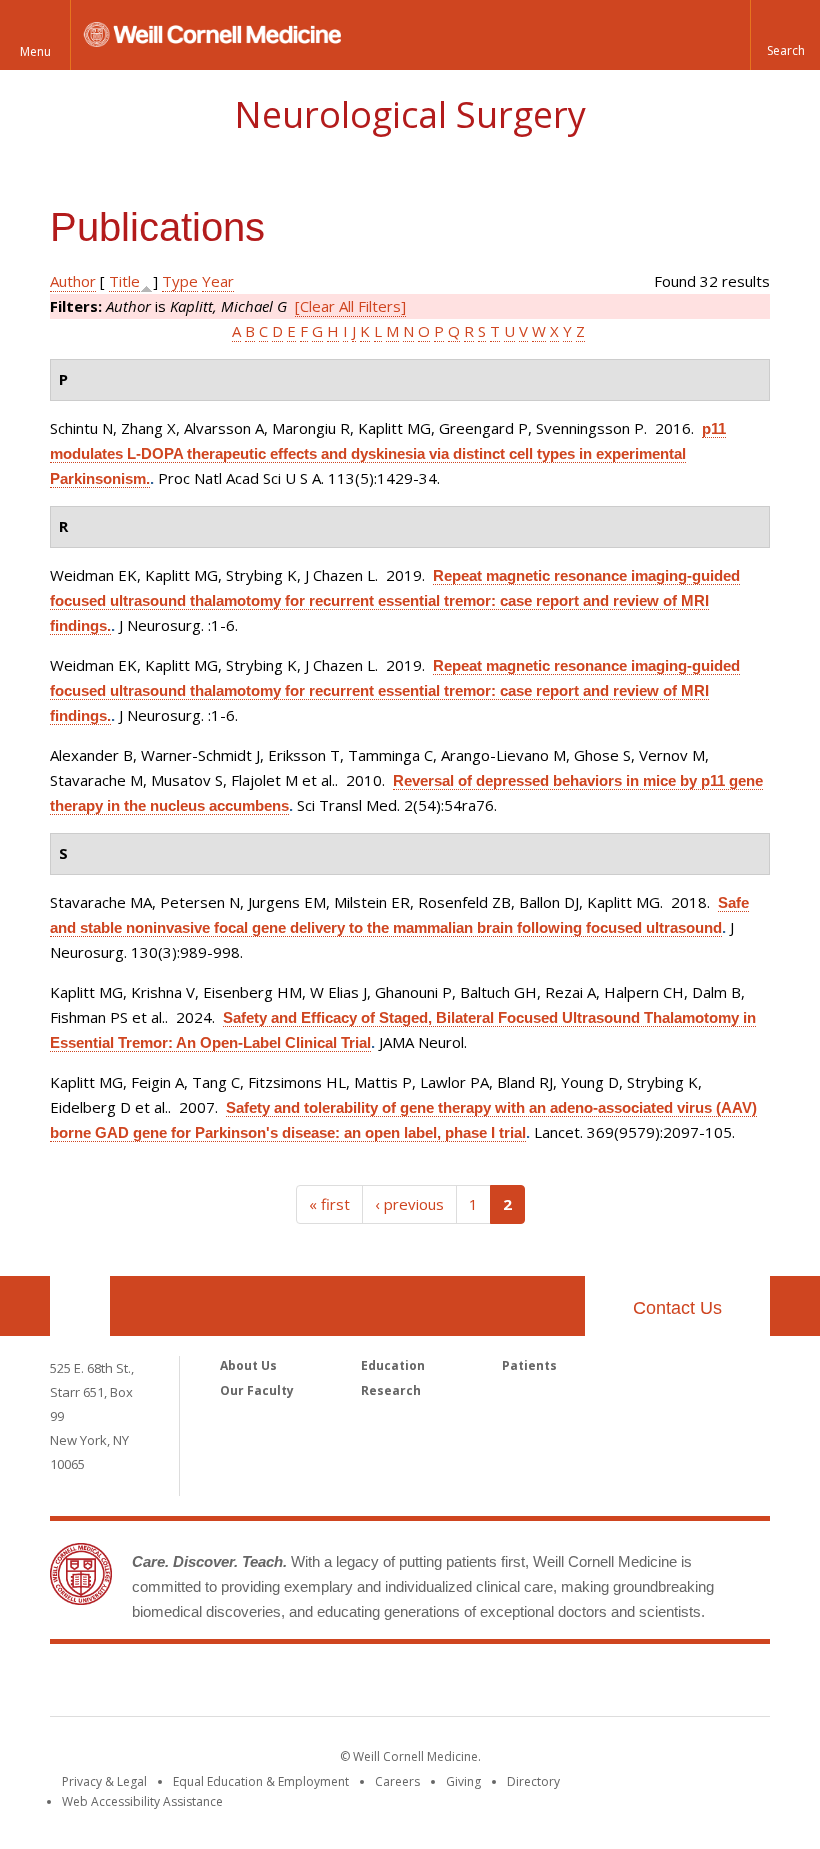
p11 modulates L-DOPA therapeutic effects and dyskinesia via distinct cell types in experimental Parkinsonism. (388, 453)
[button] (785, 35)
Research (391, 1390)
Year (218, 281)
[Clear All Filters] (350, 306)
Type (180, 281)
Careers (397, 1781)
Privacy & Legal (104, 1781)
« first (329, 1204)
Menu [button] (35, 51)
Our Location (80, 1306)
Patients (529, 1365)
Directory (533, 1781)
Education (393, 1365)
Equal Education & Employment (261, 1781)
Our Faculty (257, 1390)
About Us (248, 1365)
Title (124, 281)
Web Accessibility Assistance (142, 1801)
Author (73, 281)
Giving (463, 1781)
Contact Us (677, 1308)
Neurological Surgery (410, 114)
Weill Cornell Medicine (410, 1684)
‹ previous (409, 1204)
